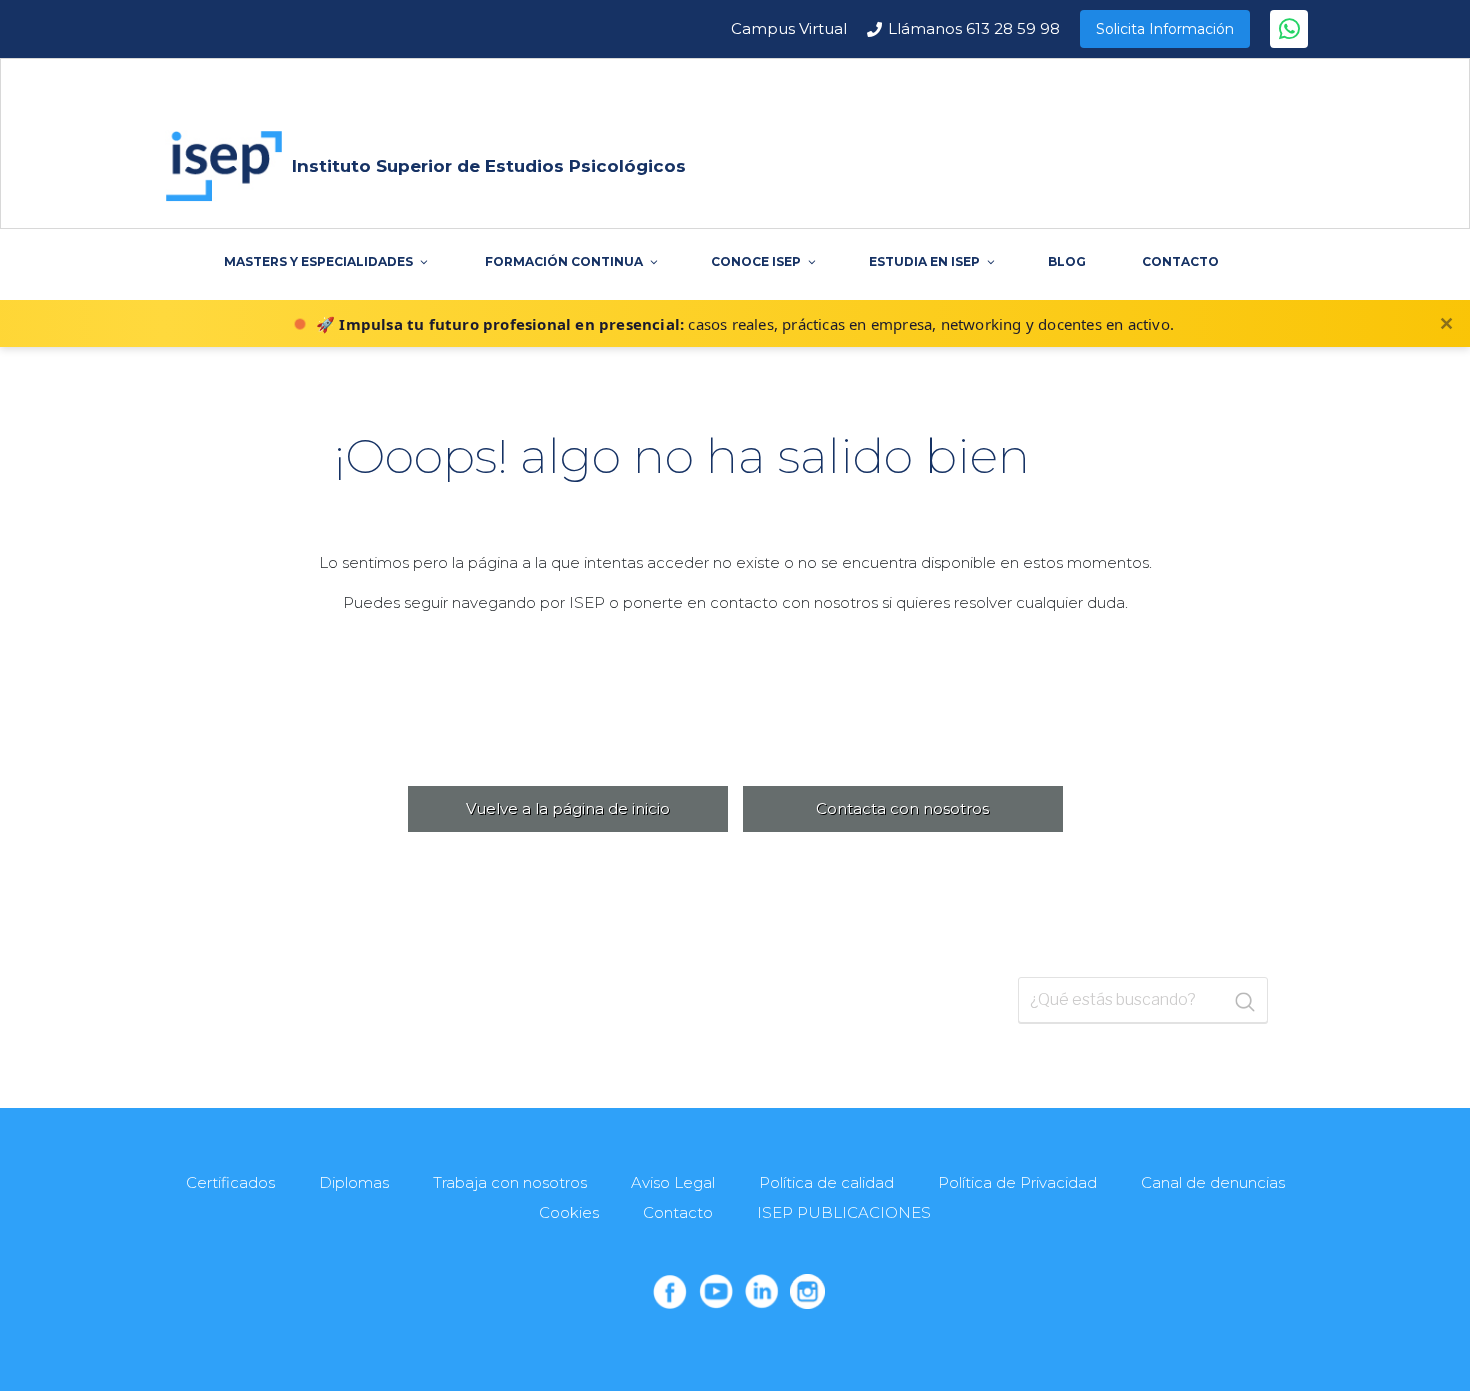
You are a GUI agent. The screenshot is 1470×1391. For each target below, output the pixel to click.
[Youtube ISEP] (716, 1291)
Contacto (678, 1212)
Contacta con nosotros (902, 808)
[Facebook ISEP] (670, 1291)
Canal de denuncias (1213, 1182)
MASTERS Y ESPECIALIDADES (318, 261)
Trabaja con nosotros (510, 1182)
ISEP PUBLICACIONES (844, 1212)
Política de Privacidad (1017, 1182)
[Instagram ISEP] (807, 1291)
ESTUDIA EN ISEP (924, 261)
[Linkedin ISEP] (762, 1291)
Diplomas (354, 1182)
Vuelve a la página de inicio (568, 808)
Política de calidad (826, 1182)
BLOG (1067, 261)
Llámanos (974, 28)
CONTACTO (1180, 261)
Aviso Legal (673, 1182)
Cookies (569, 1212)
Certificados (230, 1182)
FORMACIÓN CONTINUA (564, 261)
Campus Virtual (789, 28)
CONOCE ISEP (756, 261)
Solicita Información (1165, 29)
